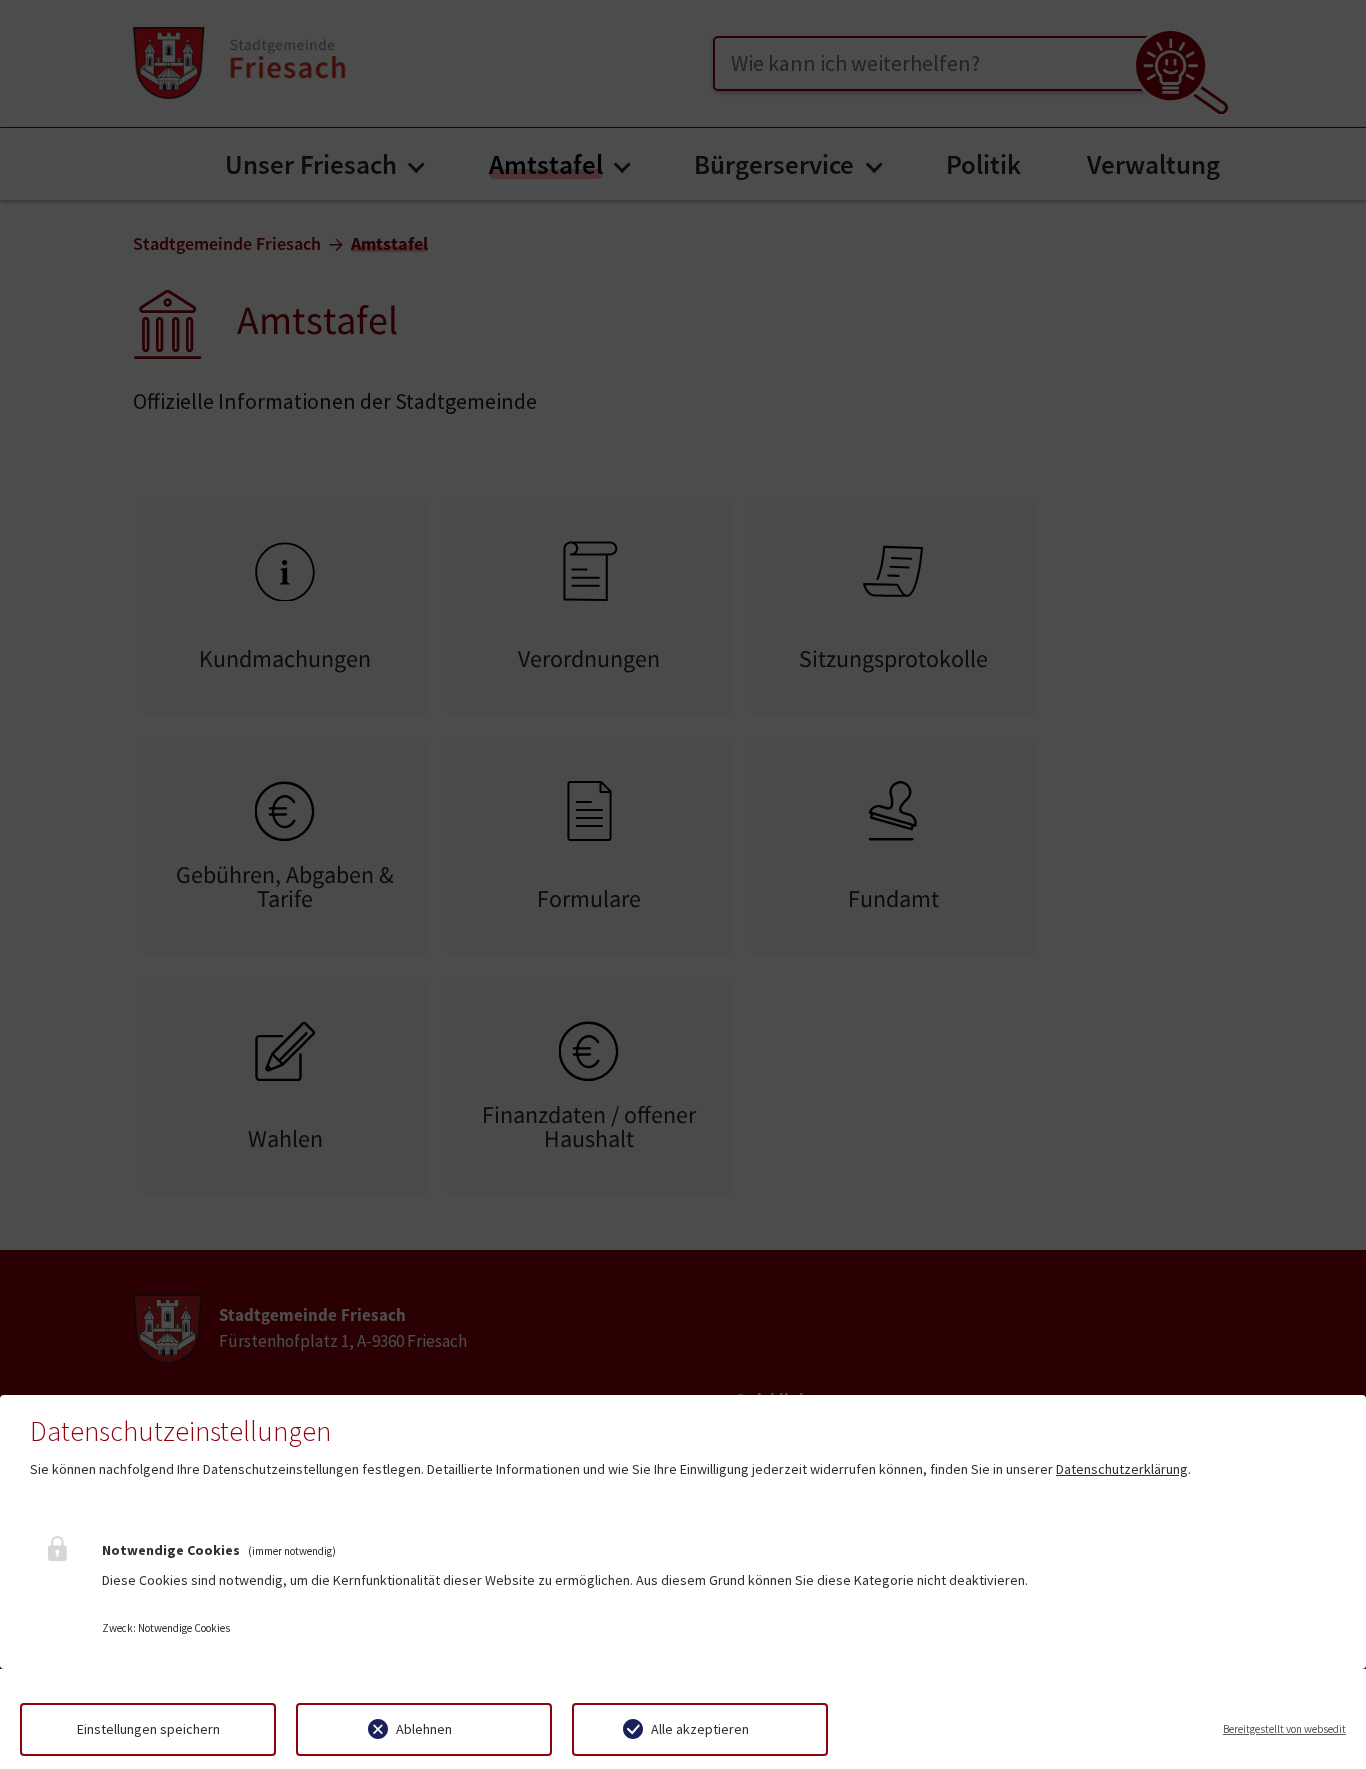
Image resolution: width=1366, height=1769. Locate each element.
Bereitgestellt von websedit (1284, 1729)
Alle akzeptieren (700, 1729)
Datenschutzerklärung (1122, 1469)
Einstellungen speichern (148, 1729)
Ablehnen (424, 1729)
